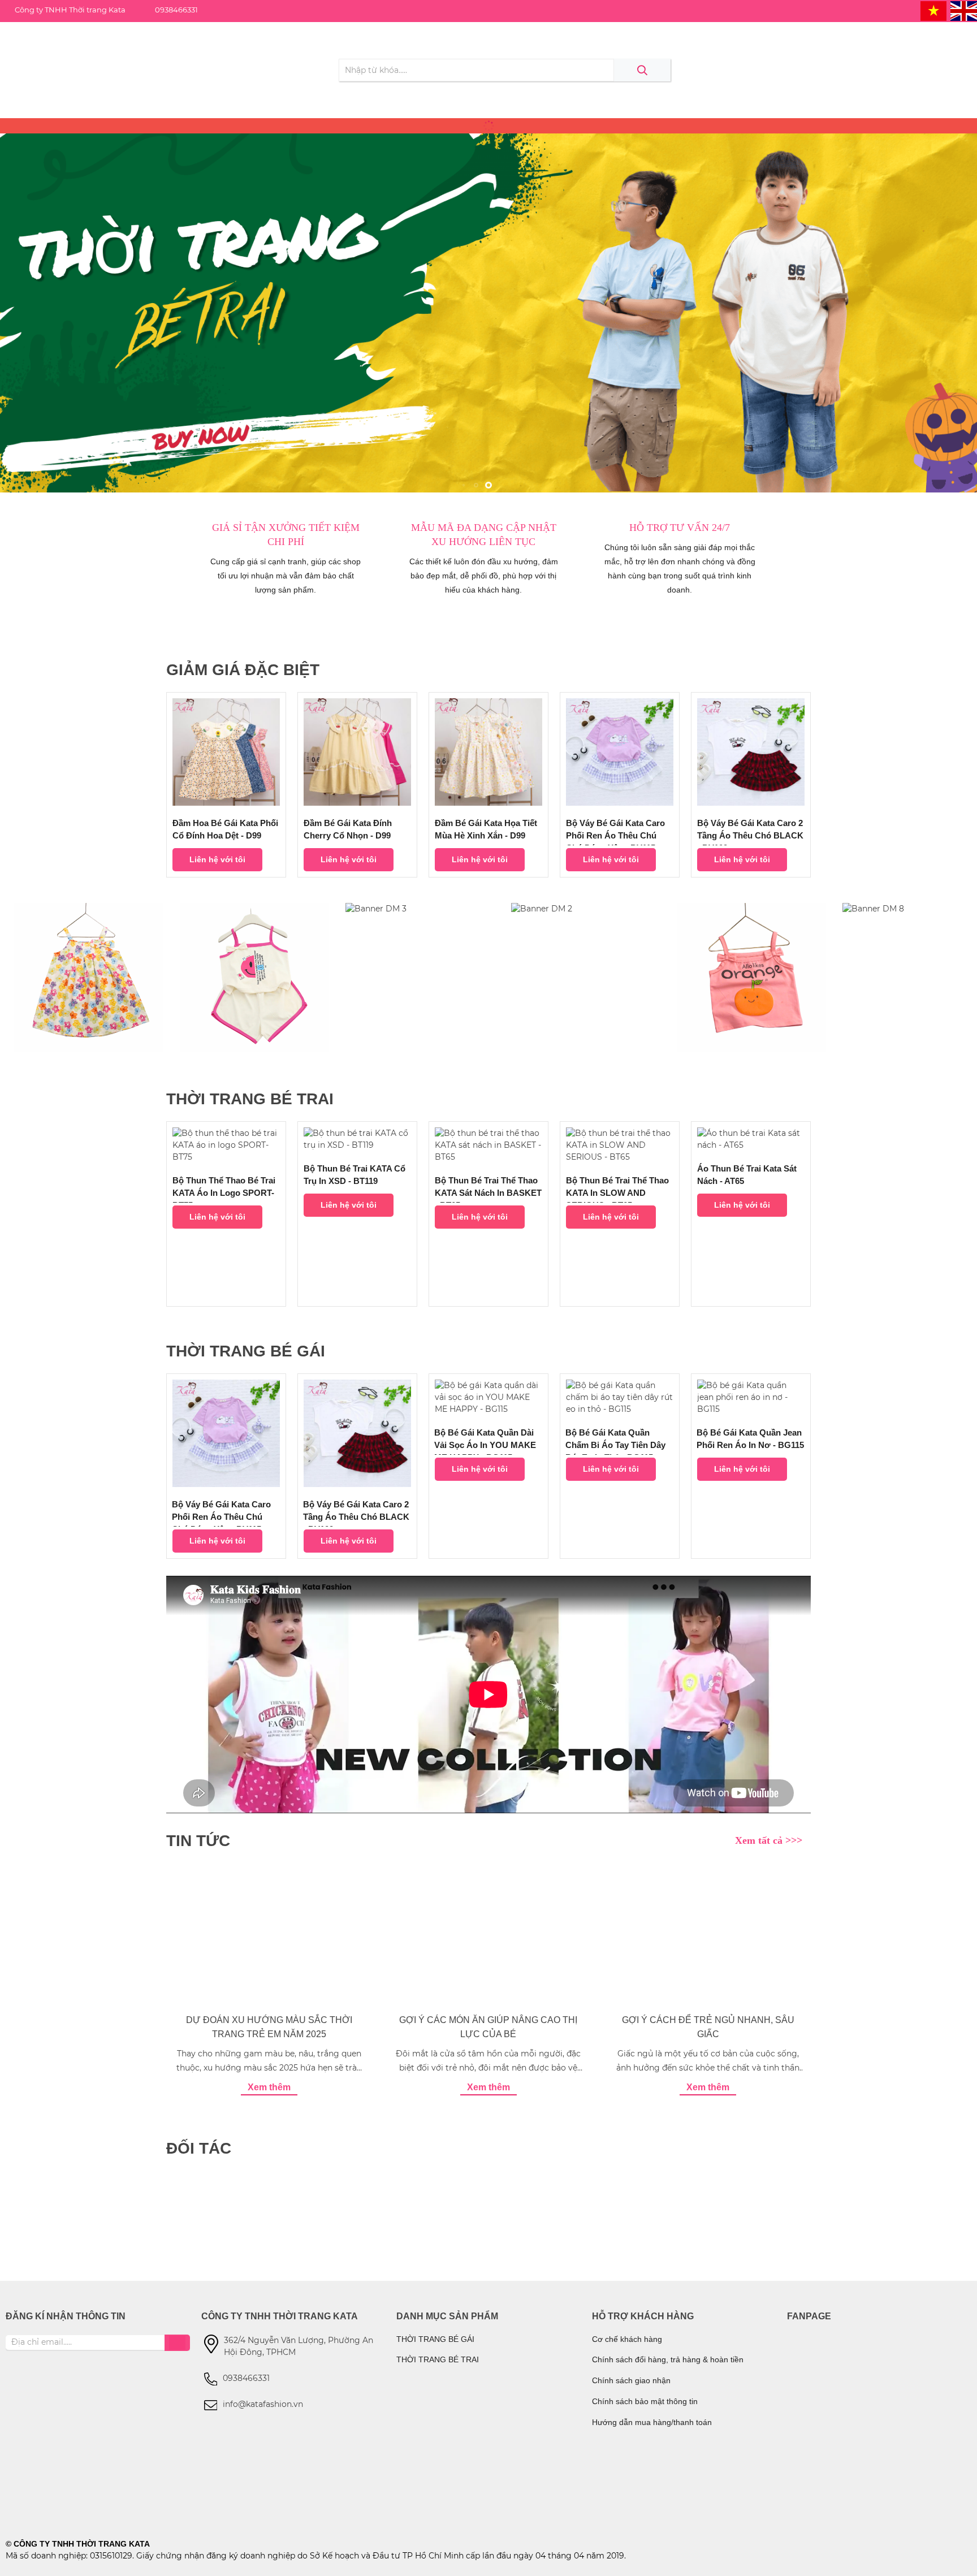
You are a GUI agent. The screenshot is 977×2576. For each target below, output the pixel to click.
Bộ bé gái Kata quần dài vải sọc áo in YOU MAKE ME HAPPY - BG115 (485, 1441)
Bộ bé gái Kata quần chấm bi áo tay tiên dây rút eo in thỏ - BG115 (615, 1441)
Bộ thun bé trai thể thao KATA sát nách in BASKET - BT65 (488, 1189)
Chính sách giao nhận (631, 2380)
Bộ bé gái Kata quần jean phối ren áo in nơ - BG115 (750, 1439)
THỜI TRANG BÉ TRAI (438, 2359)
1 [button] (488, 485)
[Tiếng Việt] (934, 11)
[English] (964, 11)
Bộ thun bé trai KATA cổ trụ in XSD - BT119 (355, 1175)
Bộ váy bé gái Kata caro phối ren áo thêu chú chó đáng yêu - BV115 (615, 832)
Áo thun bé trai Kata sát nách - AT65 (747, 1175)
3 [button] (513, 485)
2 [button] (501, 485)
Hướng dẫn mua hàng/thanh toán (652, 2422)
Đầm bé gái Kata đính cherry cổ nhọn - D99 (348, 829)
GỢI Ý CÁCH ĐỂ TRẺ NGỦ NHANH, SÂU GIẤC (708, 2027)
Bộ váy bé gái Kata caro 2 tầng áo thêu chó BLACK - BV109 (750, 832)
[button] (801, 785)
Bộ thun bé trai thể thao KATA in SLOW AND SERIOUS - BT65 (617, 1189)
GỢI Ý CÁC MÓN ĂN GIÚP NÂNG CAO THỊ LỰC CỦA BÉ (488, 2027)
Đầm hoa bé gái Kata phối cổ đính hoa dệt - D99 (225, 829)
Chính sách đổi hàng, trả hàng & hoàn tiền (668, 2359)
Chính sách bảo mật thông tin (645, 2401)
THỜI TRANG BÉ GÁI (435, 2339)
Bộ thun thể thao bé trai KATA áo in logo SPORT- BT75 (224, 1189)
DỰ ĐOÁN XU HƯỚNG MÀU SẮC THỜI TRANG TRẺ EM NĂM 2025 (269, 2027)
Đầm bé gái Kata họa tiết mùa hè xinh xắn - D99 (486, 829)
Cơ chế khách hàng (627, 2339)
